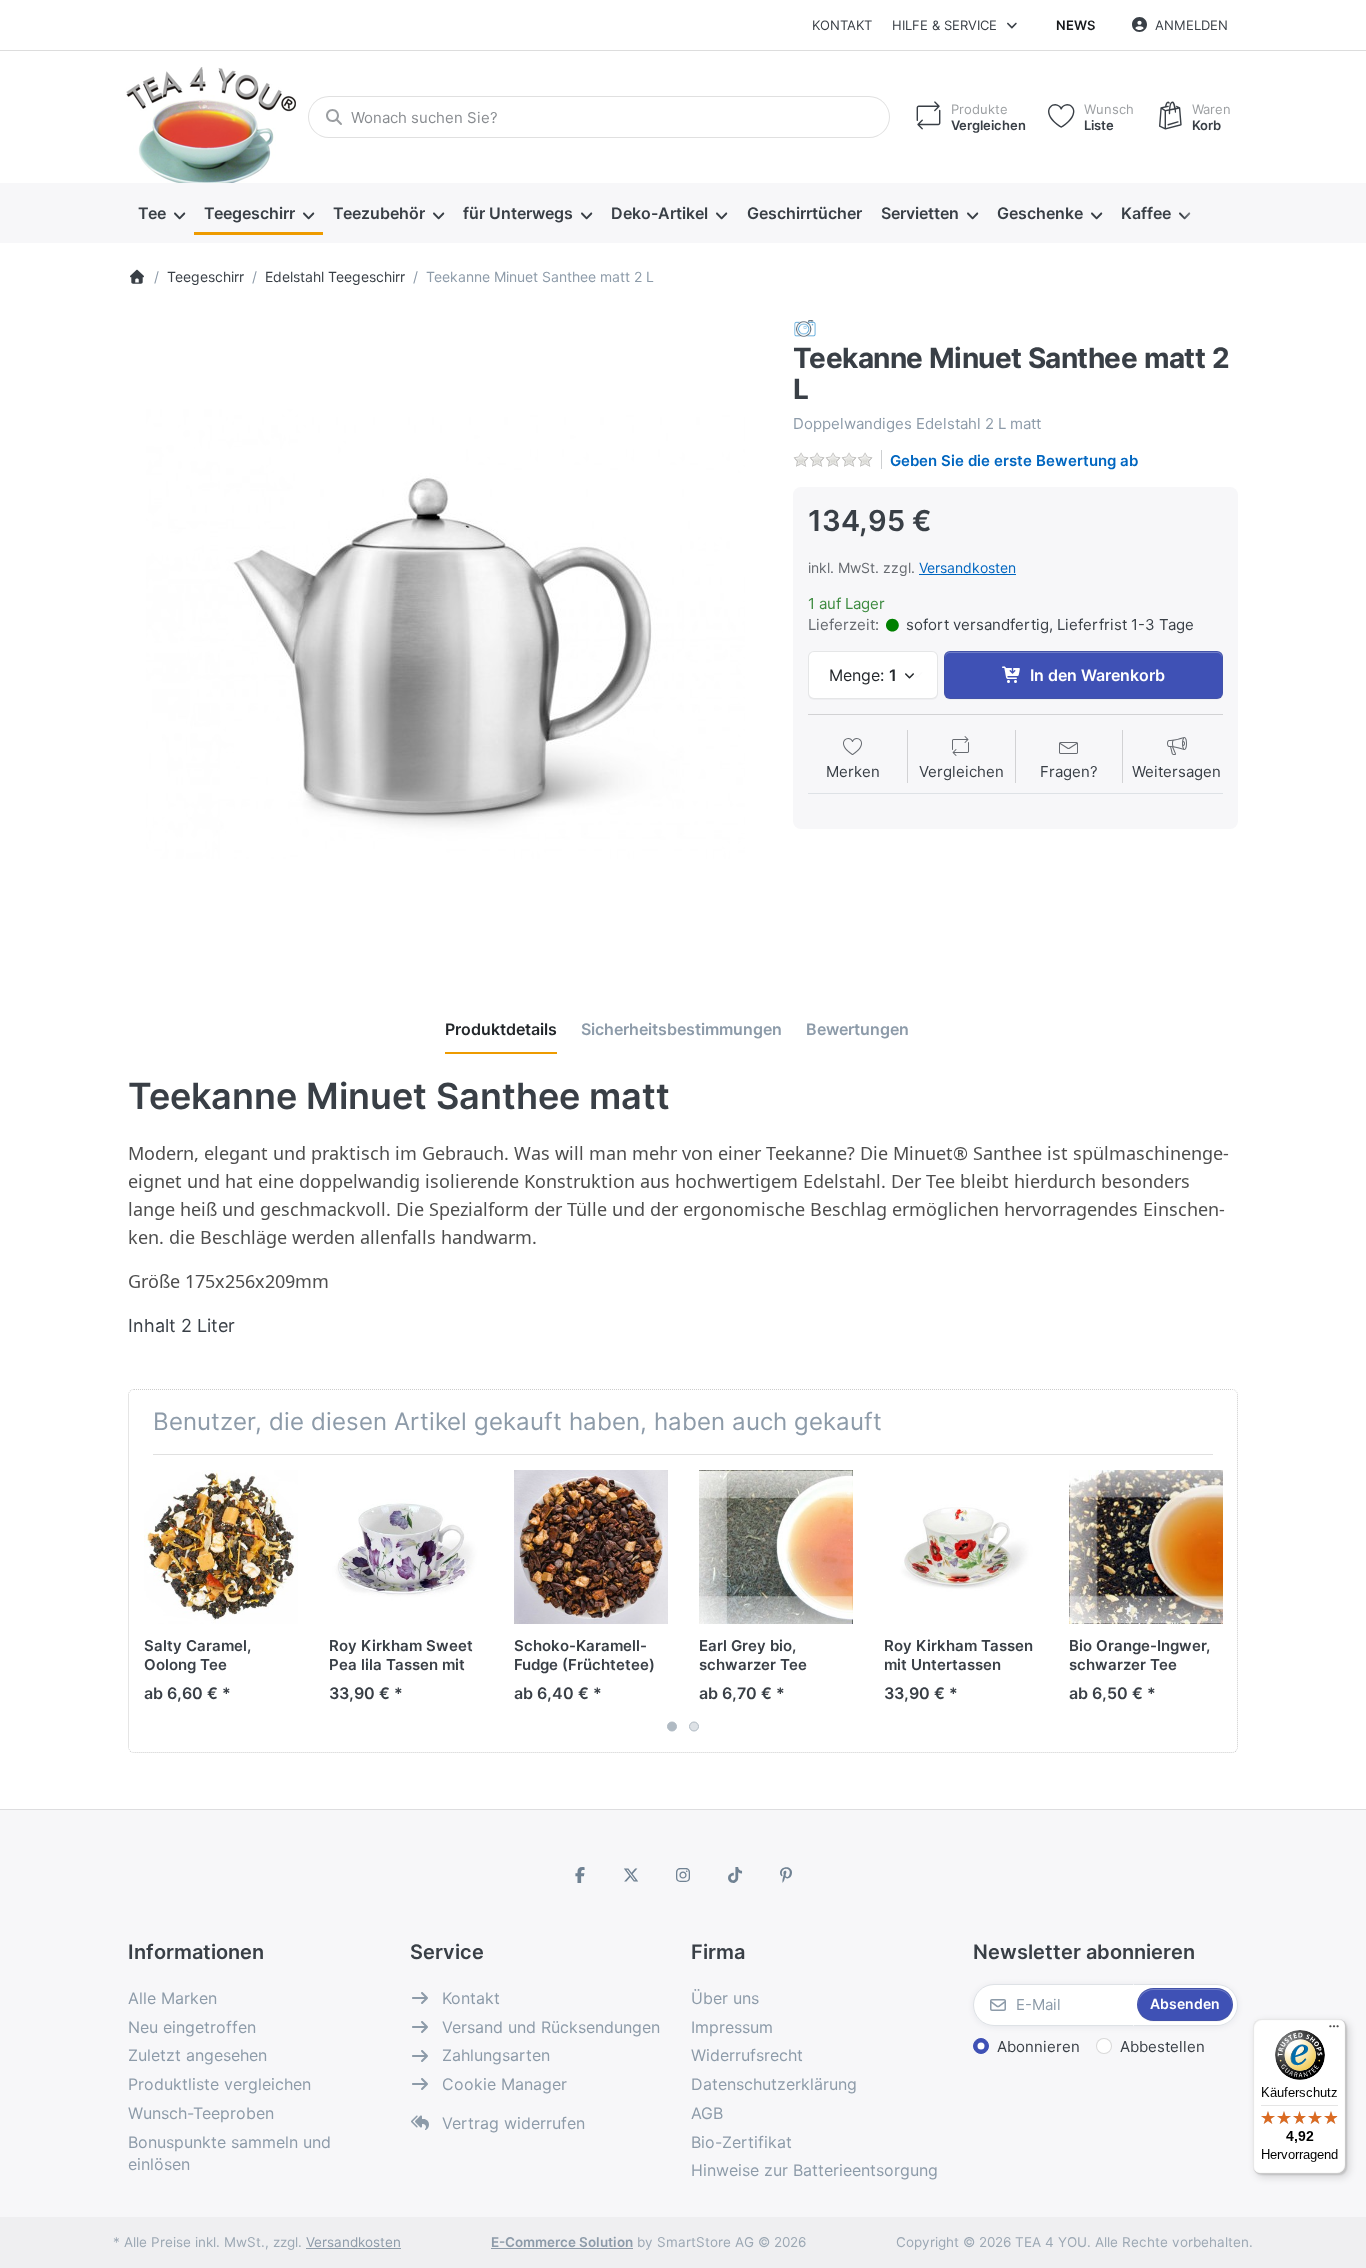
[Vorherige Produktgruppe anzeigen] (151, 1604)
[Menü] (1334, 2031)
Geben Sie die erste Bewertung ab (1014, 460)
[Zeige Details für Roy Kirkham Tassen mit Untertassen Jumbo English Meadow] (961, 1547)
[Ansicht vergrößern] (445, 634)
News (1075, 25)
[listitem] (445, 634)
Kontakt (842, 25)
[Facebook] (580, 1875)
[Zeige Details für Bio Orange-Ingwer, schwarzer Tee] (1146, 1547)
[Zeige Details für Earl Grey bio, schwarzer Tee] (776, 1547)
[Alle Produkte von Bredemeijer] (805, 327)
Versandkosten (967, 567)
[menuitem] (161, 214)
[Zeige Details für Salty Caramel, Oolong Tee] (221, 1547)
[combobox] (599, 117)
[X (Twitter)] (632, 1875)
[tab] (501, 1029)
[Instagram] (683, 1875)
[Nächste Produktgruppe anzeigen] (1215, 1604)
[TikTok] (735, 1875)
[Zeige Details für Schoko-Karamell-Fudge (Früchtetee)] (591, 1547)
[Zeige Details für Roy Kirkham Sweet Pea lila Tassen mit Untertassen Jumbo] (406, 1547)
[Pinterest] (786, 1875)
